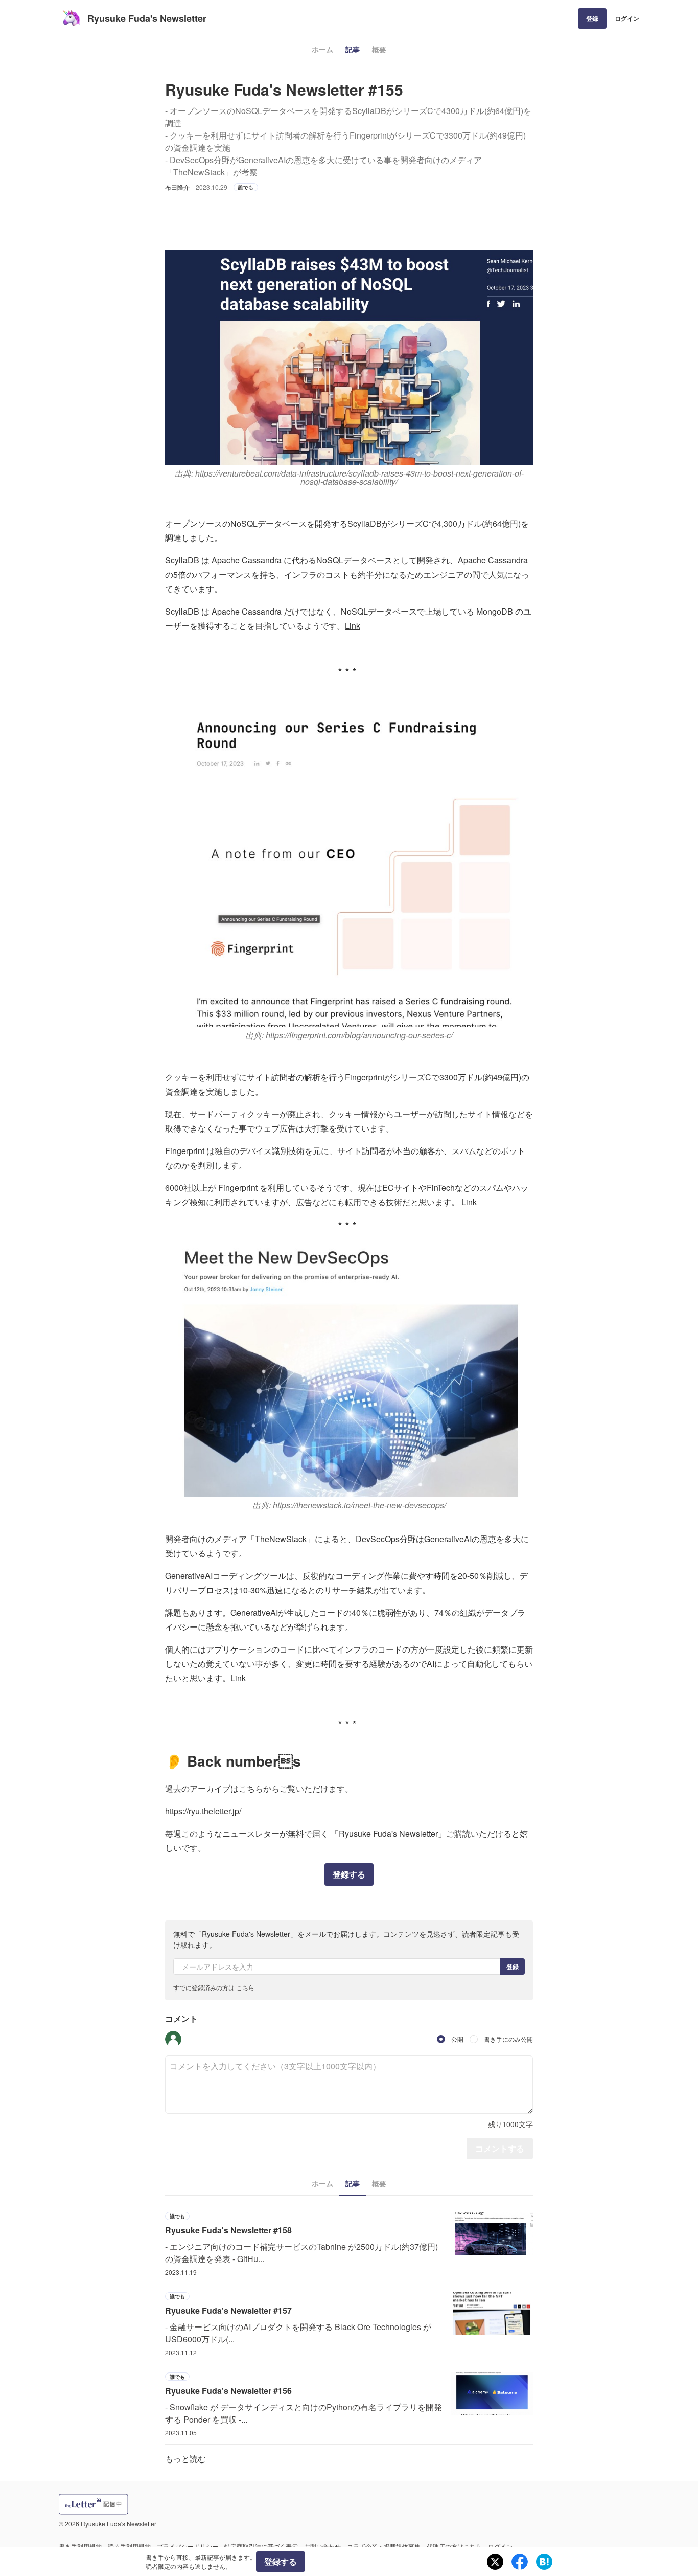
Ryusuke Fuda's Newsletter (147, 18)
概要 (379, 49)
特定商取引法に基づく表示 (261, 2546)
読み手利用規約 (129, 2546)
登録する (349, 1874)
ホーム (322, 49)
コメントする (500, 2148)
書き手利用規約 (80, 2546)
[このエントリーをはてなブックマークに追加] (544, 2562)
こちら (245, 1987)
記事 (353, 49)
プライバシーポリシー (188, 2546)
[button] (173, 2039)
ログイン (627, 18)
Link (353, 626)
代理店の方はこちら (454, 2546)
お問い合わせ (322, 2546)
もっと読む (185, 2459)
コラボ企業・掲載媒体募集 (384, 2546)
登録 (592, 18)
